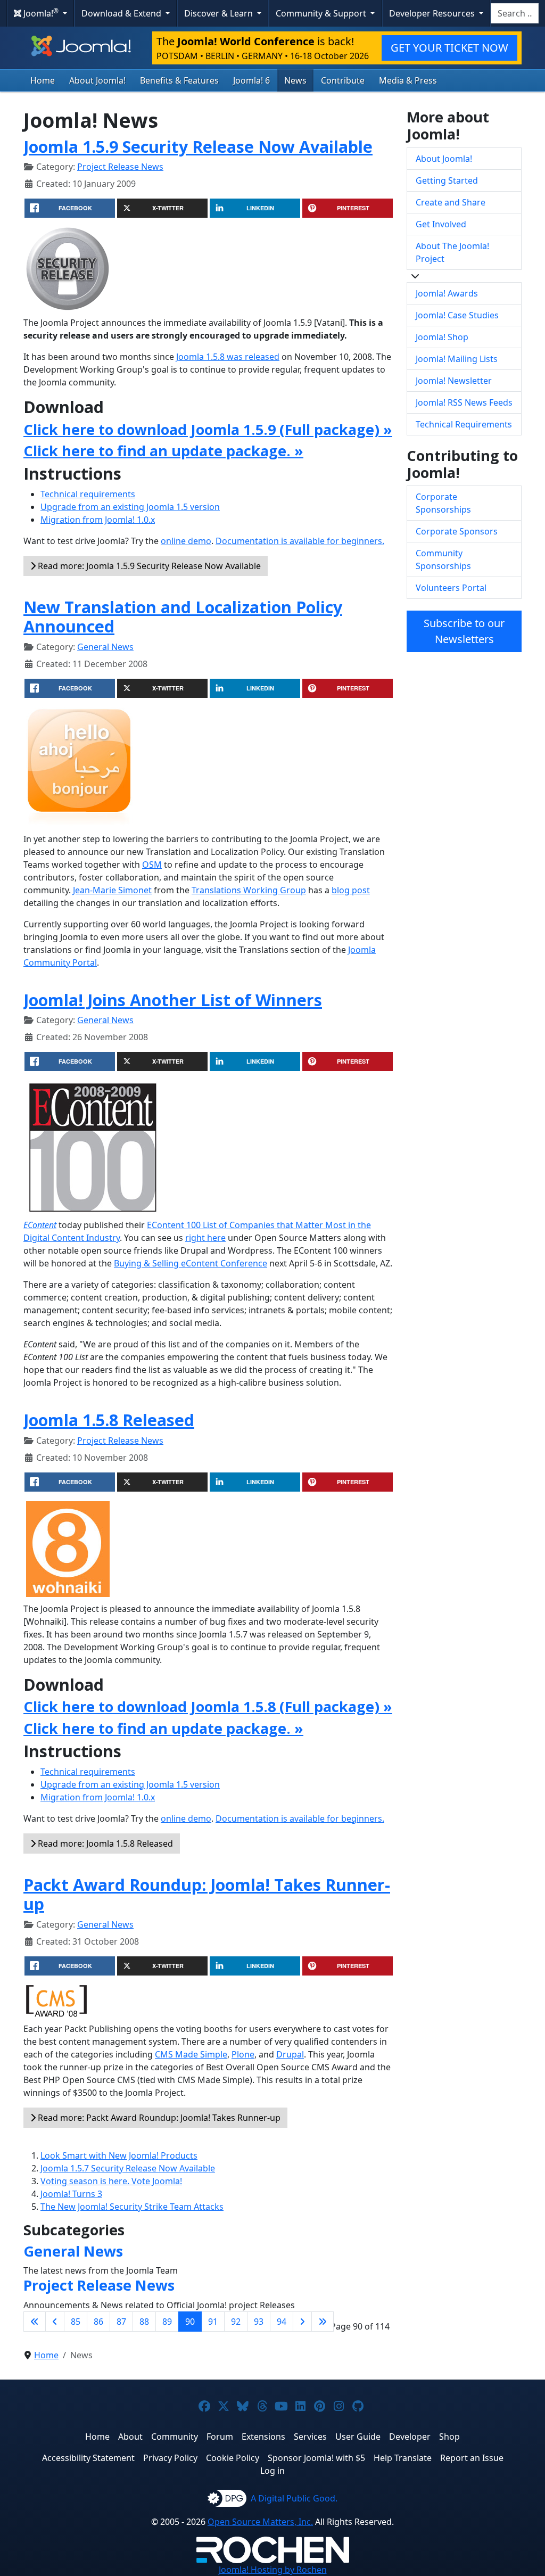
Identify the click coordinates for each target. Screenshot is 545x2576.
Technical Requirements (464, 424)
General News (105, 647)
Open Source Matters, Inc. (260, 2522)
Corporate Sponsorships (443, 503)
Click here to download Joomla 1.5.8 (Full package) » (208, 1706)
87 (121, 2322)
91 (213, 2322)
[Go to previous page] (55, 2322)
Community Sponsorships (443, 559)
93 (259, 2322)
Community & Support (322, 13)
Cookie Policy (233, 2458)
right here (205, 1238)
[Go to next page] (302, 2322)
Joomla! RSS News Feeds (464, 402)
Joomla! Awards (447, 293)
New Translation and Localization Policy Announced (183, 617)
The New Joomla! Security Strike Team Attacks (132, 2207)
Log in (272, 2471)
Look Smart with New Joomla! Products (119, 2155)
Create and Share (451, 202)
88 (144, 2322)
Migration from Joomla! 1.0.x (98, 520)
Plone (243, 2054)
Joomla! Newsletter (454, 381)
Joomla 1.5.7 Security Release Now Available (128, 2168)
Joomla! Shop (442, 337)
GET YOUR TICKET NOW (449, 48)
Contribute (343, 80)
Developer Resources (433, 13)
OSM (152, 865)
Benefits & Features (179, 80)
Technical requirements (88, 494)
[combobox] (515, 13)
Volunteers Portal (451, 588)
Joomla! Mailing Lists (457, 359)
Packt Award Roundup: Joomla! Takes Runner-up (207, 1894)
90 (190, 2322)
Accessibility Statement (88, 2458)
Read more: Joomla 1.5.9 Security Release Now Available (148, 566)
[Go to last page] (323, 2322)
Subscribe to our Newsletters (464, 631)
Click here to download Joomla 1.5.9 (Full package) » (208, 429)
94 (282, 2322)
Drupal (290, 2054)
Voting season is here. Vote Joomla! (111, 2181)
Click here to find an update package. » (163, 451)
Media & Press (408, 80)
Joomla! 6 (251, 80)
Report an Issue (472, 2458)
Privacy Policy (170, 2458)
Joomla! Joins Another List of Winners (173, 1000)
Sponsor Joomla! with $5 (316, 2458)
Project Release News (120, 167)
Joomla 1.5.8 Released (109, 1420)
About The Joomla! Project (452, 252)
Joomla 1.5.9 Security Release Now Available (198, 146)
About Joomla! (97, 80)
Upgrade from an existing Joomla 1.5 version (130, 507)
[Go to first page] (35, 2322)
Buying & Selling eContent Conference (191, 1263)
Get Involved (441, 224)
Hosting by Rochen (273, 2570)
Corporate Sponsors (457, 531)
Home (43, 80)
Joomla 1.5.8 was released (228, 357)
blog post (351, 890)
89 (167, 2322)
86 (98, 2322)
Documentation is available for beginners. (300, 541)
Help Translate (403, 2458)
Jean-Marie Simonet (112, 890)
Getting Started (447, 180)
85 (76, 2322)
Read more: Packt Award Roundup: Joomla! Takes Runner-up (158, 2118)
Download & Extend (122, 13)
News (295, 80)
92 (236, 2322)
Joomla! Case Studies (457, 315)
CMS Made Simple (191, 2054)
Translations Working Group (249, 890)
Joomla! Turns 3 (71, 2194)
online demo (186, 541)
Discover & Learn (220, 13)
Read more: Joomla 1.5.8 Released (104, 1843)
